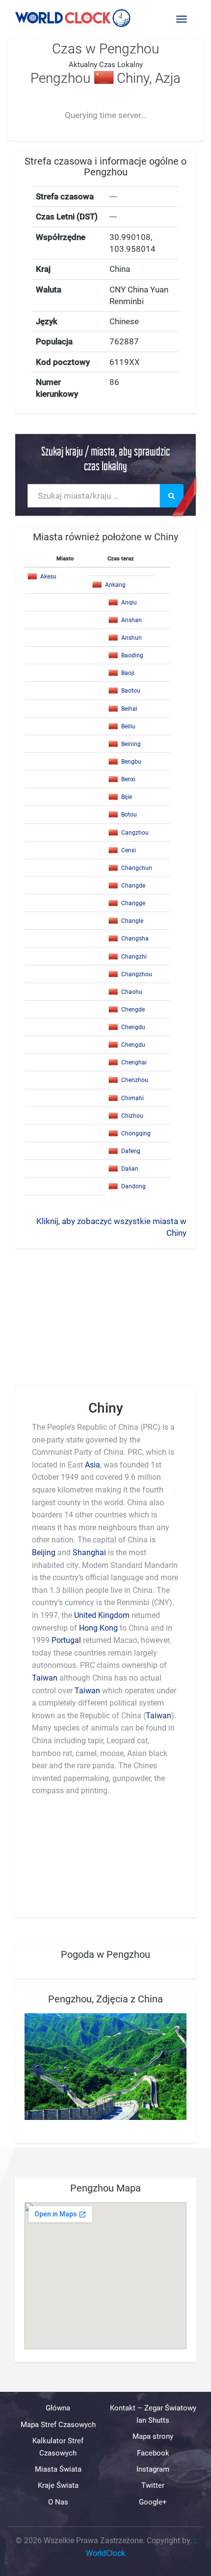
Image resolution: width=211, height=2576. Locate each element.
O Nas (58, 2502)
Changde (133, 886)
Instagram (153, 2469)
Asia (92, 1465)
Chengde (133, 1010)
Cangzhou (135, 833)
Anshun (132, 638)
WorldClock (105, 2553)
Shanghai (89, 1553)
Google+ (153, 2502)
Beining (131, 744)
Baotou (131, 691)
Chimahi (132, 1098)
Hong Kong (98, 1628)
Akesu (48, 577)
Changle (132, 921)
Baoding (132, 655)
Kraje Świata (58, 2485)
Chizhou (132, 1116)
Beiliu (128, 726)
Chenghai (134, 1062)
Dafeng (131, 1151)
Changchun (137, 868)
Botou (129, 815)
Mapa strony (153, 2436)
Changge (133, 903)
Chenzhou (135, 1080)
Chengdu (133, 1027)
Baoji (128, 673)
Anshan (132, 620)
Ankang (115, 585)
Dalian (130, 1169)
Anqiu (129, 602)
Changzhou (137, 974)
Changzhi (134, 957)
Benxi (128, 779)
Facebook (153, 2453)
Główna (58, 2408)
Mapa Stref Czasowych (58, 2425)
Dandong (133, 1186)
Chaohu (132, 992)
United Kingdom (102, 1615)
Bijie (127, 797)
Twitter (153, 2485)
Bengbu (131, 762)
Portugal (66, 1640)
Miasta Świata (58, 2469)
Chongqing (136, 1133)
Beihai (129, 709)
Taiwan (45, 1678)
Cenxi (129, 850)
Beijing (44, 1553)
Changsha (135, 939)
